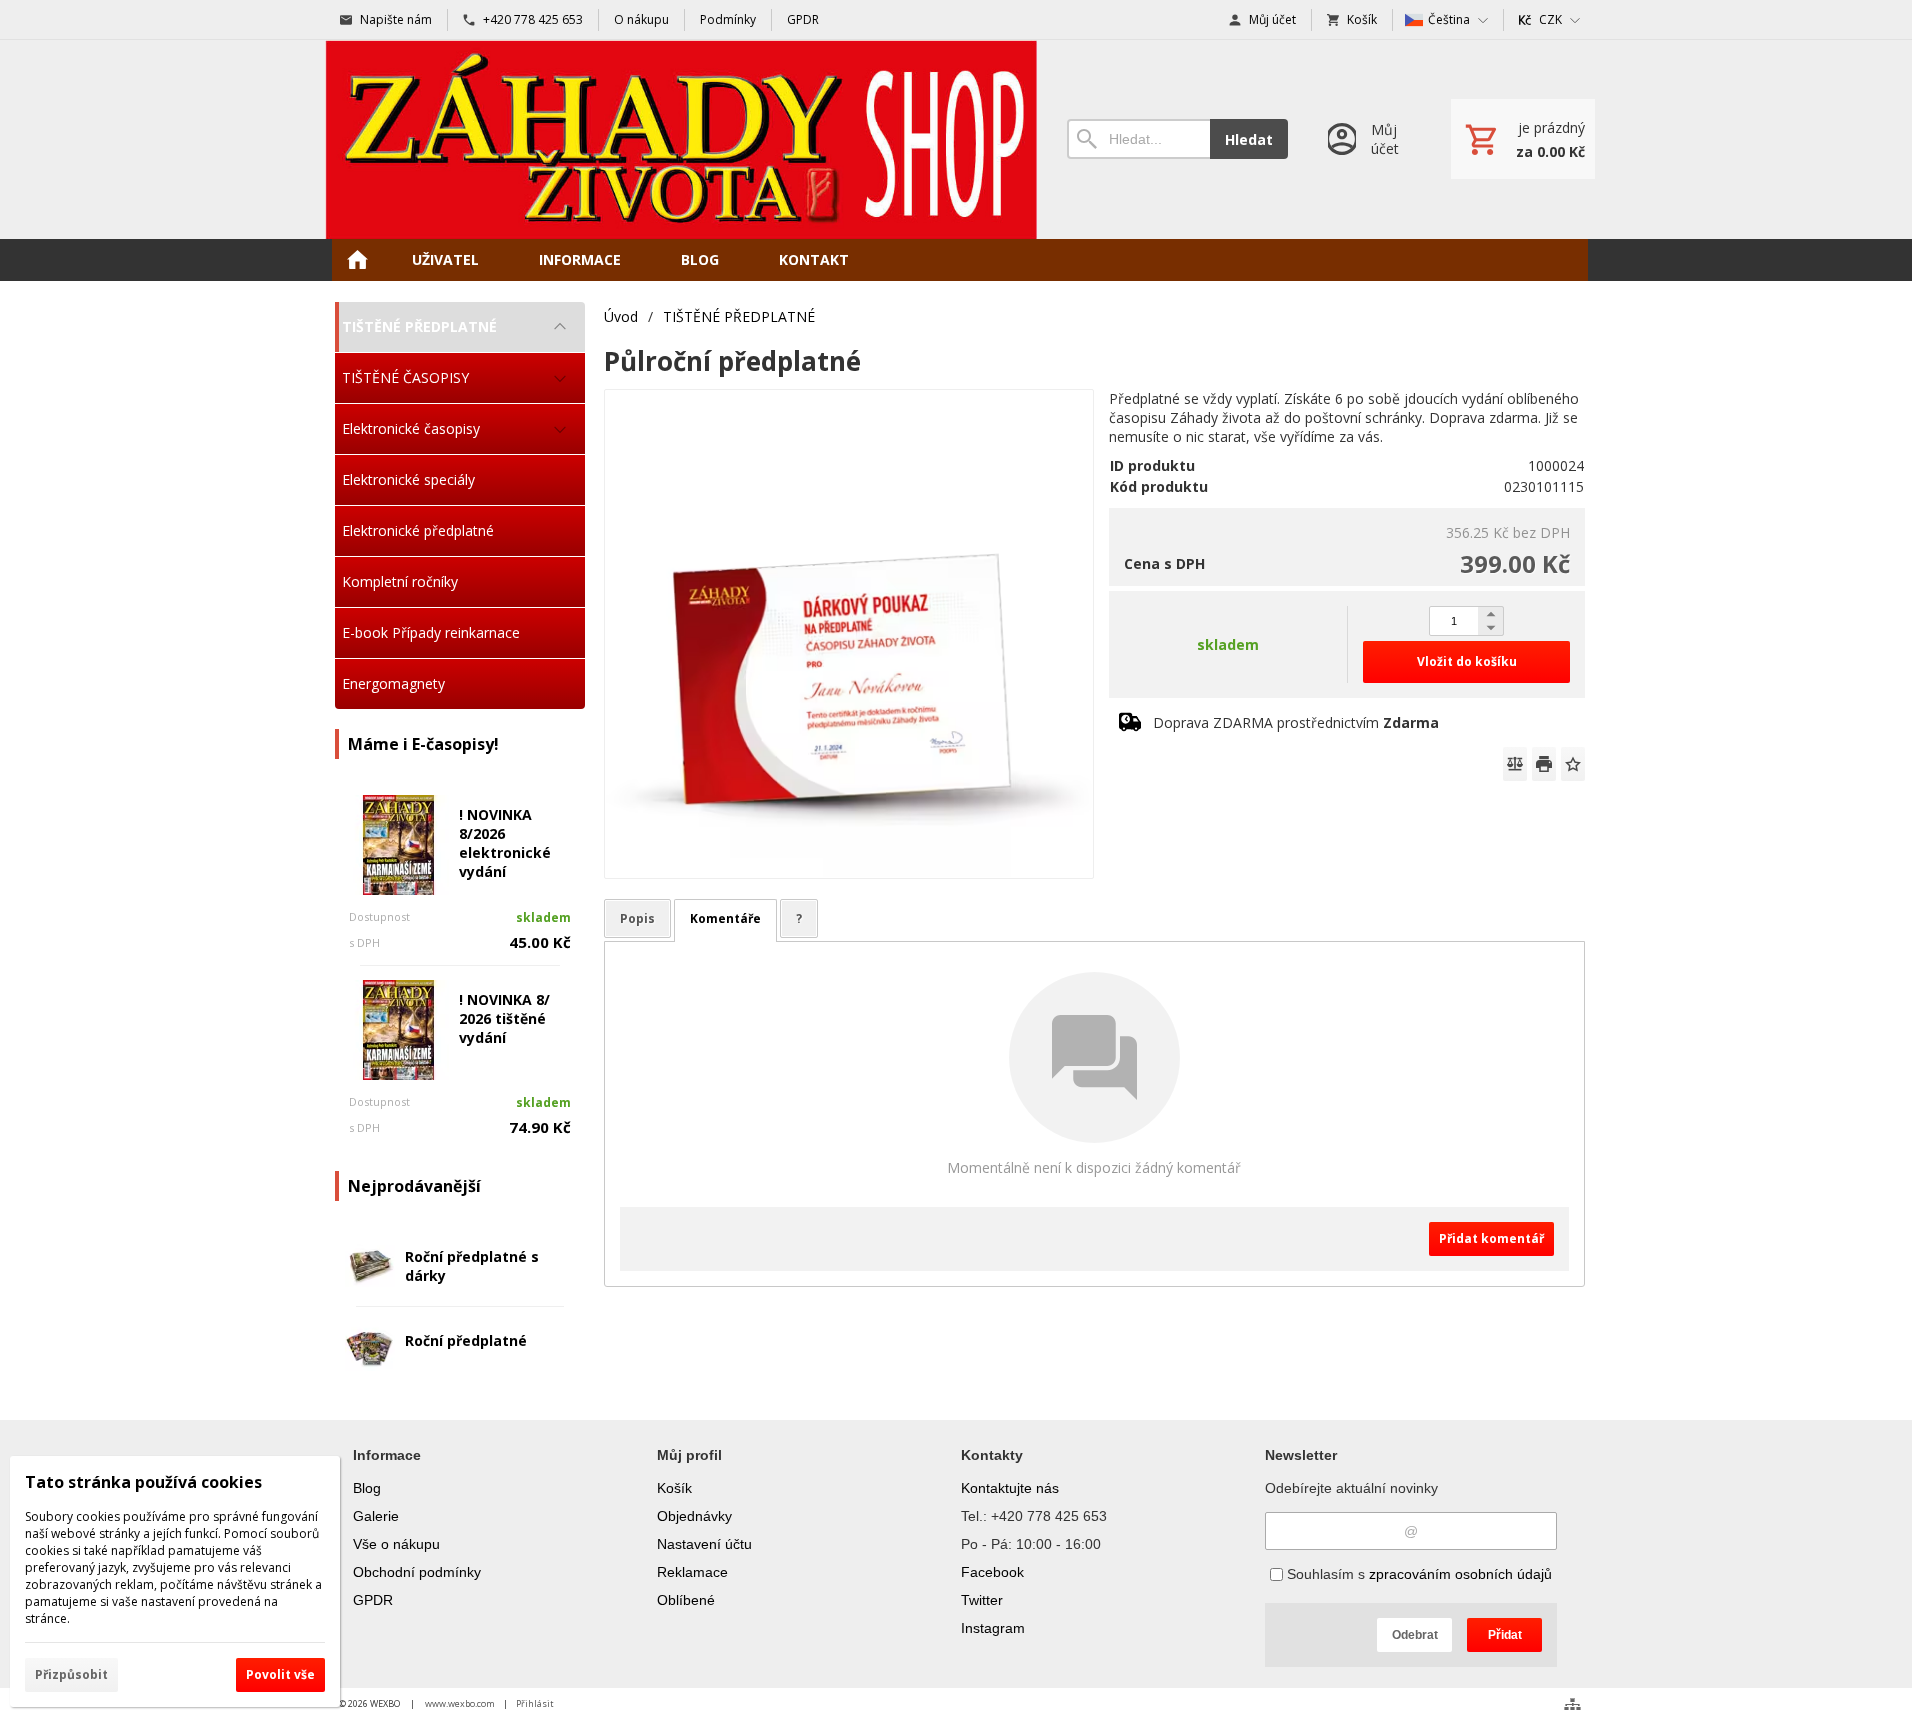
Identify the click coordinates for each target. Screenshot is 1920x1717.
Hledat (1249, 139)
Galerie (376, 1516)
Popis (637, 918)
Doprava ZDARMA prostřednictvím (1296, 722)
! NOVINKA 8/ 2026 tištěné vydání (504, 1018)
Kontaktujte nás (1010, 1488)
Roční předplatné (466, 1340)
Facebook (992, 1572)
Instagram (993, 1628)
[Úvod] (681, 139)
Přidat (1505, 1635)
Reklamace (692, 1572)
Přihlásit (535, 1703)
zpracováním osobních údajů (1460, 1574)
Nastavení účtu (704, 1544)
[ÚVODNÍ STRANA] (357, 260)
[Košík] (1523, 139)
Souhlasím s (1417, 1574)
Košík (674, 1488)
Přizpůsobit (71, 1674)
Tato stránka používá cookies (143, 1482)
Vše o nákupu (396, 1544)
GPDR (373, 1600)
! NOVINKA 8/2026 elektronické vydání (505, 843)
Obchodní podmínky (417, 1572)
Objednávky (694, 1516)
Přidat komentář (1491, 1238)
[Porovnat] (1515, 764)
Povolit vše (280, 1674)
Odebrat (1415, 1635)
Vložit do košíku (1467, 661)
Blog (367, 1488)
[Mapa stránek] (1572, 1704)
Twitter (982, 1600)
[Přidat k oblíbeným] (1573, 764)
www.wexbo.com (460, 1703)
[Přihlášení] (1369, 139)
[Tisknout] (1544, 764)
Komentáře (725, 918)
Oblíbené (686, 1600)
